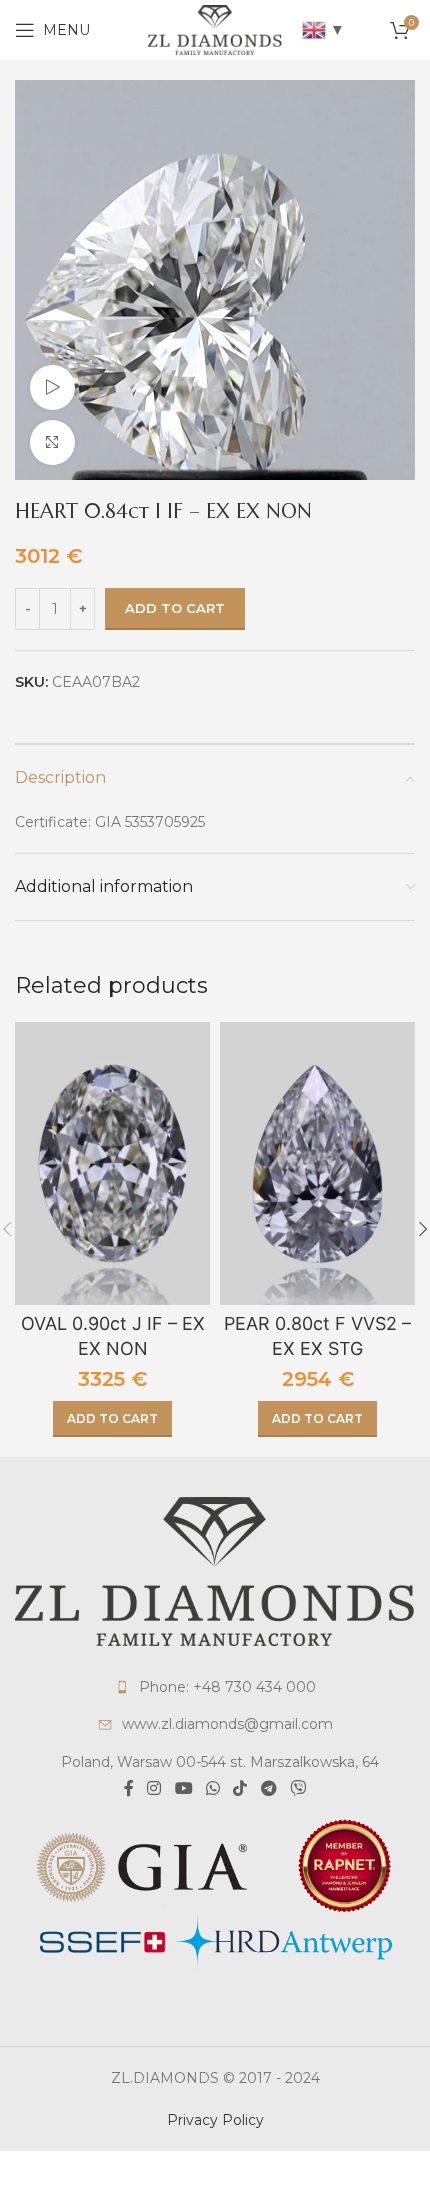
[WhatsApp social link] (212, 1788)
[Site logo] (215, 29)
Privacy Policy (215, 2120)
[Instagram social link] (154, 1788)
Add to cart (175, 608)
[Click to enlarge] (52, 442)
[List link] (215, 1687)
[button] (112, 1419)
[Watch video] (52, 387)
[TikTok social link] (240, 1788)
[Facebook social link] (128, 1788)
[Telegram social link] (268, 1788)
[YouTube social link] (183, 1788)
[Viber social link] (297, 1788)
